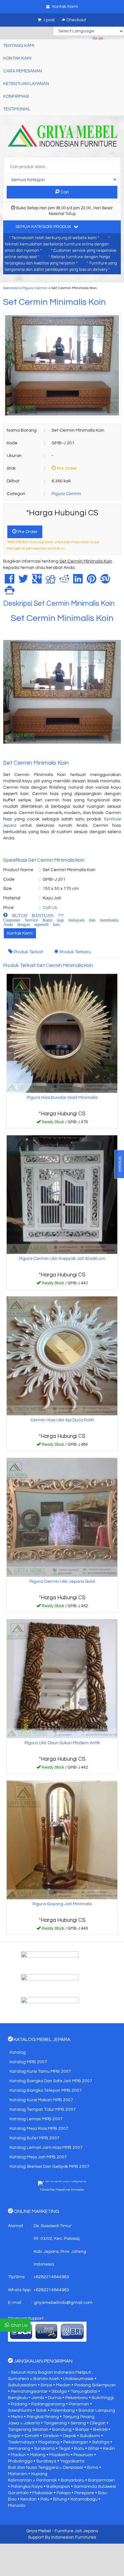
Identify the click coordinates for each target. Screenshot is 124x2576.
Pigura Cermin (35, 288)
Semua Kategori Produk (44, 227)
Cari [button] (64, 192)
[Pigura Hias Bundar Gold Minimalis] (62, 1033)
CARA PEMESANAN (23, 71)
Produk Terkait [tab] (28, 952)
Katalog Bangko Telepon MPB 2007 (46, 2090)
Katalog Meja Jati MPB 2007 (38, 2157)
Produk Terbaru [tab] (75, 952)
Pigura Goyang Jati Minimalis (62, 1904)
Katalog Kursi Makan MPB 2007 (41, 2100)
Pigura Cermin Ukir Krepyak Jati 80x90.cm (62, 1259)
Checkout (76, 20)
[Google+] (37, 582)
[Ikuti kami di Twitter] (62, 1982)
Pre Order (27, 532)
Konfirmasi (16, 96)
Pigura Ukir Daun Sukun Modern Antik (62, 1743)
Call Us (50, 908)
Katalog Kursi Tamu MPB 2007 (40, 2071)
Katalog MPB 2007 (28, 2062)
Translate (114, 39)
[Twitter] (23, 582)
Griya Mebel (38, 2531)
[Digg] (51, 582)
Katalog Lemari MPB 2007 (36, 2119)
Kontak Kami (20, 933)
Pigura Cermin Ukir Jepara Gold (62, 1581)
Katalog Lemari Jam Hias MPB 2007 (46, 2148)
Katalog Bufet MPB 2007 (34, 2138)
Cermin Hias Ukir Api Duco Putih (62, 1420)
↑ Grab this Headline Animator (62, 2190)
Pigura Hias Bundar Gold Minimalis (62, 1098)
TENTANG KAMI (19, 46)
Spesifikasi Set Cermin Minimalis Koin (44, 860)
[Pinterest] (92, 582)
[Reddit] (64, 582)
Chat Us (19, 2325)
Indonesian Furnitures (74, 2537)
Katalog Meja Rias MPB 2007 (39, 2129)
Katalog (18, 2052)
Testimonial (17, 109)
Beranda (11, 288)
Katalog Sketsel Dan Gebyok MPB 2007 (49, 2167)
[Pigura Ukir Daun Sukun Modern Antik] (62, 1679)
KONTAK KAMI (17, 58)
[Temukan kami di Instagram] (62, 2005)
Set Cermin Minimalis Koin (55, 302)
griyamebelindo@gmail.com (63, 2303)
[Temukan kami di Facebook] (62, 1960)
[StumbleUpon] (105, 582)
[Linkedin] (78, 582)
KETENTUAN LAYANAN (26, 84)
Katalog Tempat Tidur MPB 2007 (43, 2110)
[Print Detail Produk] (10, 592)
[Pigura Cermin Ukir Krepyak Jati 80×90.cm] (62, 1195)
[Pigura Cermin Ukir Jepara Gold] (62, 1517)
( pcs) (49, 20)
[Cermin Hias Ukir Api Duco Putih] (62, 1356)
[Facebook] (10, 582)
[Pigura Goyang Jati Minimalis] (62, 1840)
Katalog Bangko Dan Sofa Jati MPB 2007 (51, 2081)
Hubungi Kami (64, 1123)
